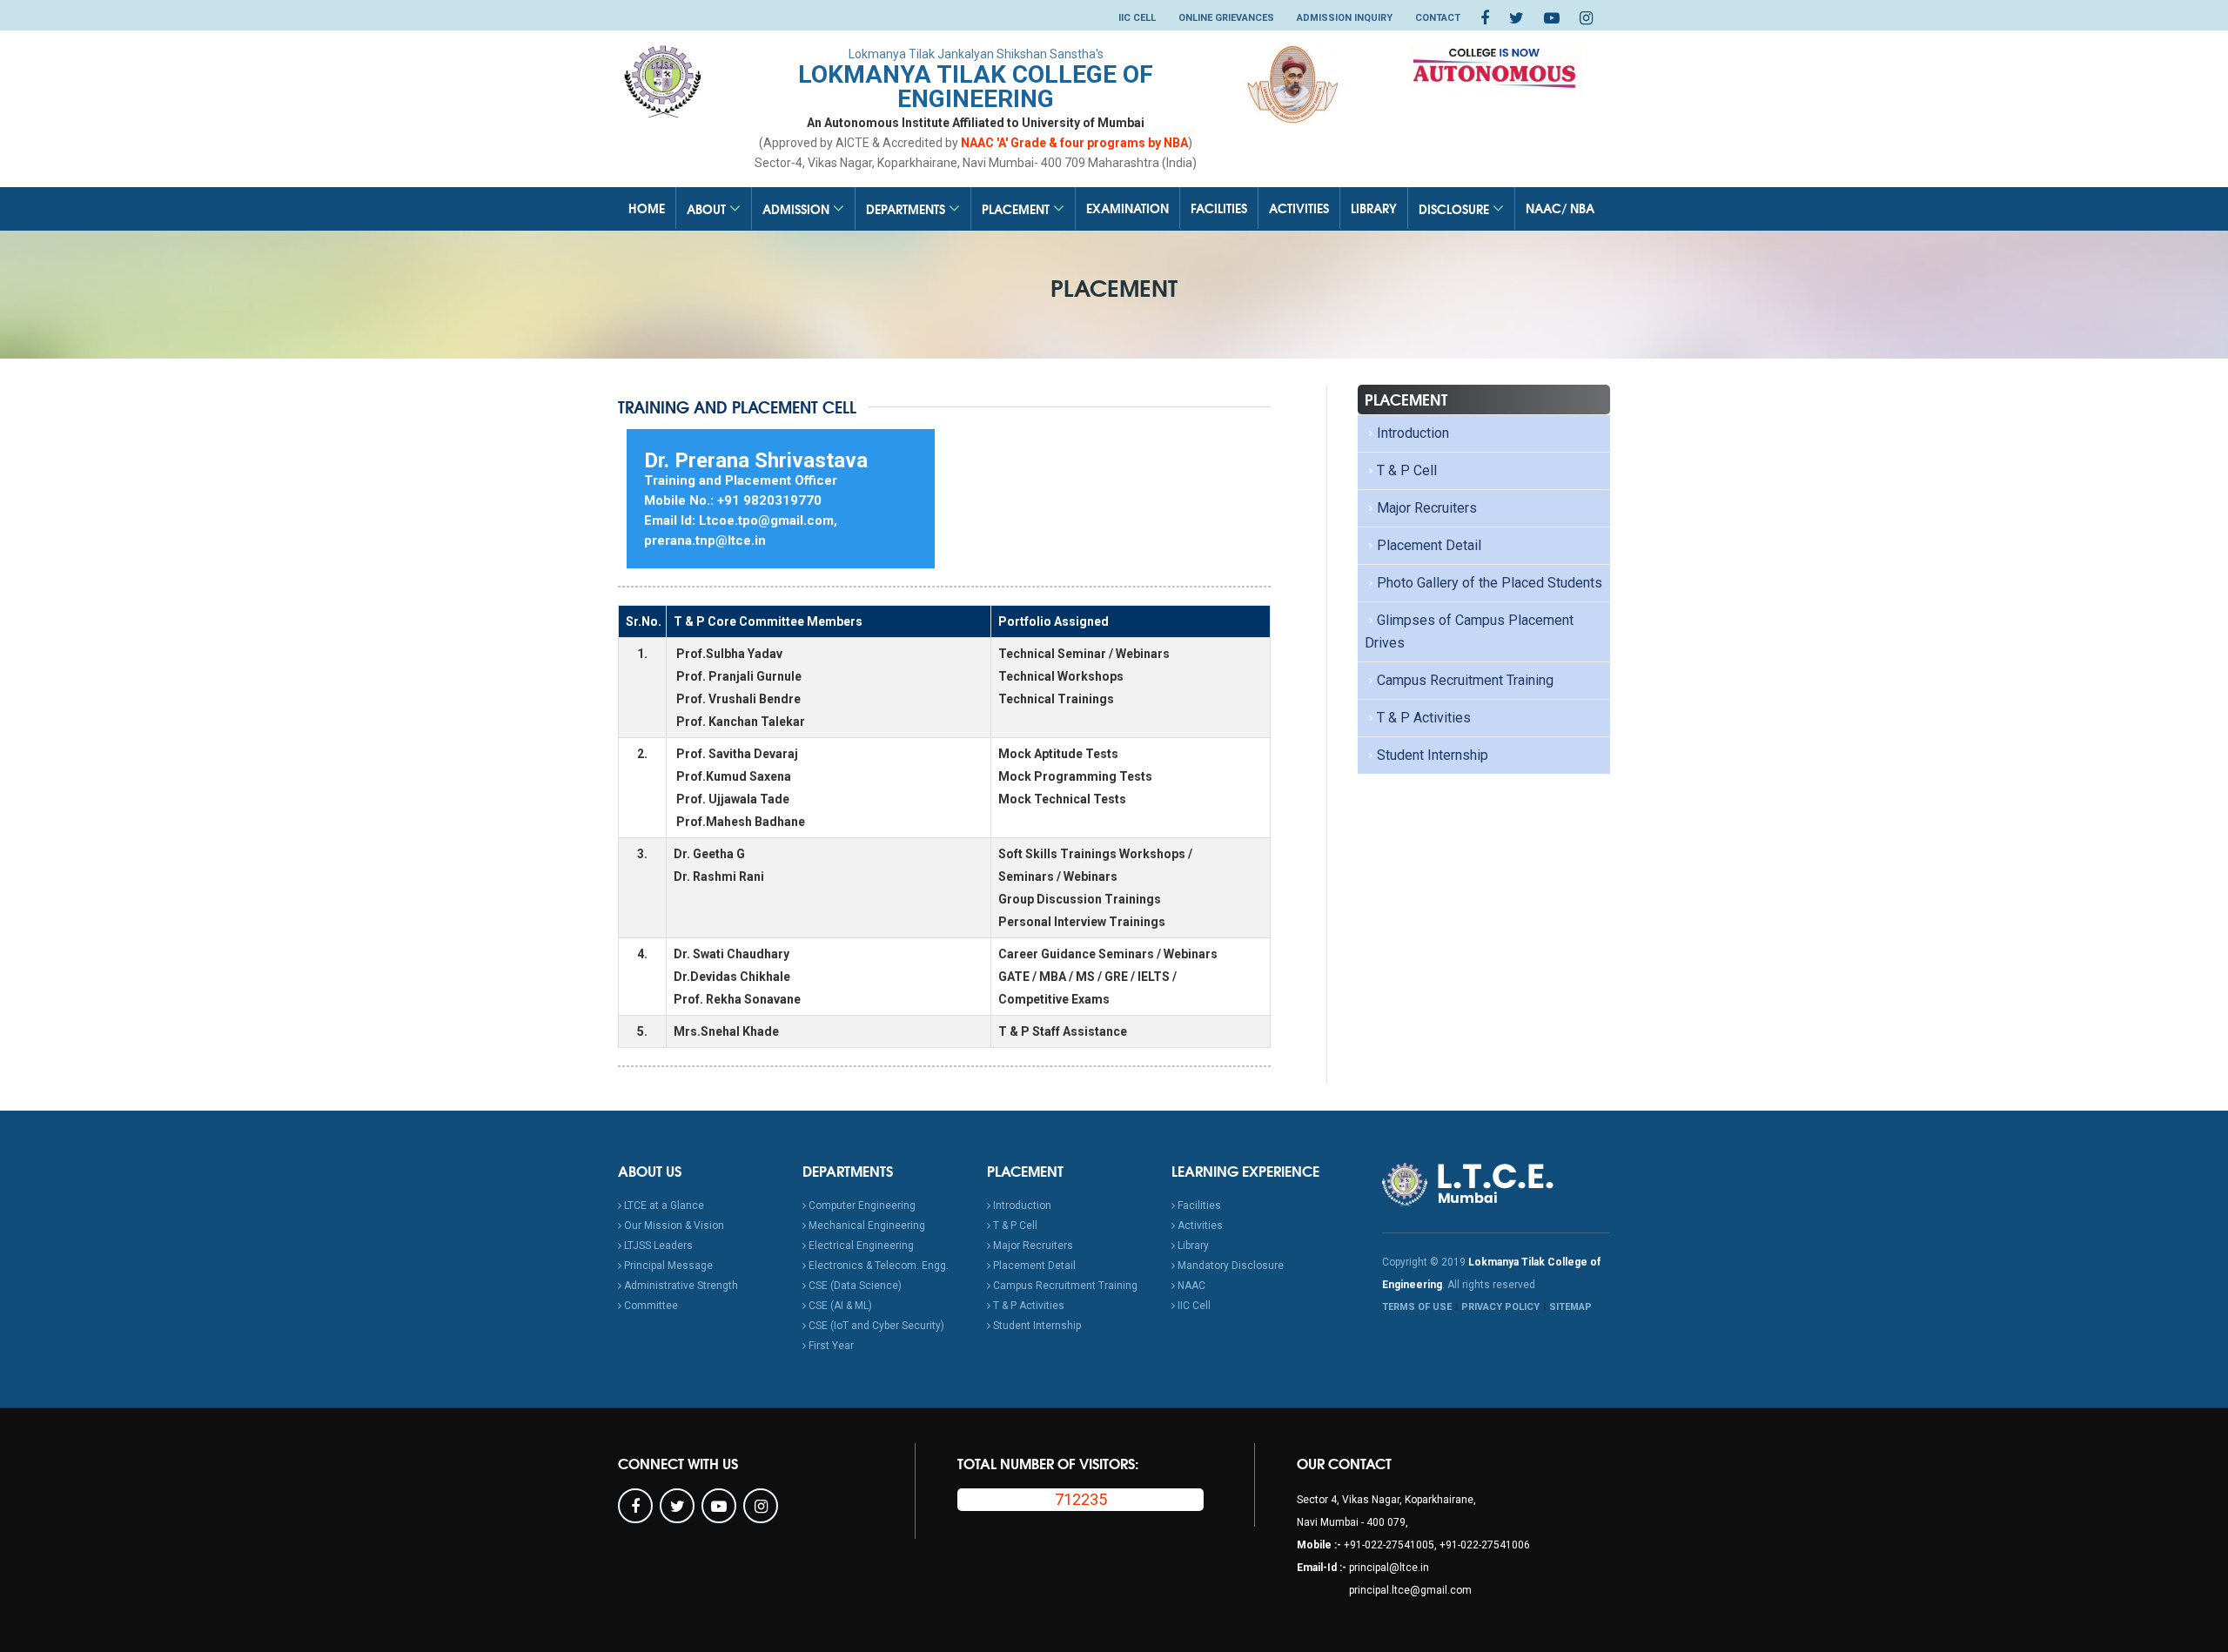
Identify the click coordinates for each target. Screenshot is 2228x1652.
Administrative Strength (680, 1286)
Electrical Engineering (860, 1246)
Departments (907, 209)
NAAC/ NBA (1560, 208)
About (708, 209)
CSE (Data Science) (854, 1286)
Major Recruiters (1427, 508)
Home (647, 208)
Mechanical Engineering (866, 1226)
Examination (1127, 208)
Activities (1299, 208)
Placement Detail (1429, 545)
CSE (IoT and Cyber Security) (875, 1326)
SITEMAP (1570, 1307)
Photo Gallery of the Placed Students (1490, 583)
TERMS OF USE (1417, 1307)
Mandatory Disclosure (1229, 1266)
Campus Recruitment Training (1465, 680)
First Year (830, 1346)
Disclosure (1456, 209)
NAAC (1190, 1286)
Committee (650, 1306)
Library (1374, 208)
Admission (798, 209)
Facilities (1219, 208)
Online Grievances (1226, 18)
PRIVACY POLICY (1500, 1307)
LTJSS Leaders (657, 1246)
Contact (1438, 18)
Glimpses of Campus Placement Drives (1469, 631)
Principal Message (667, 1266)
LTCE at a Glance (663, 1205)
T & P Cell (1407, 470)
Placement (1017, 209)
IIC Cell (1137, 18)
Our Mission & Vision (673, 1226)
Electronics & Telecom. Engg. (877, 1266)
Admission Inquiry (1345, 18)
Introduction (1413, 433)
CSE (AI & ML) (839, 1306)
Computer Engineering (861, 1205)
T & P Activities (1424, 718)
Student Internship (1433, 755)
